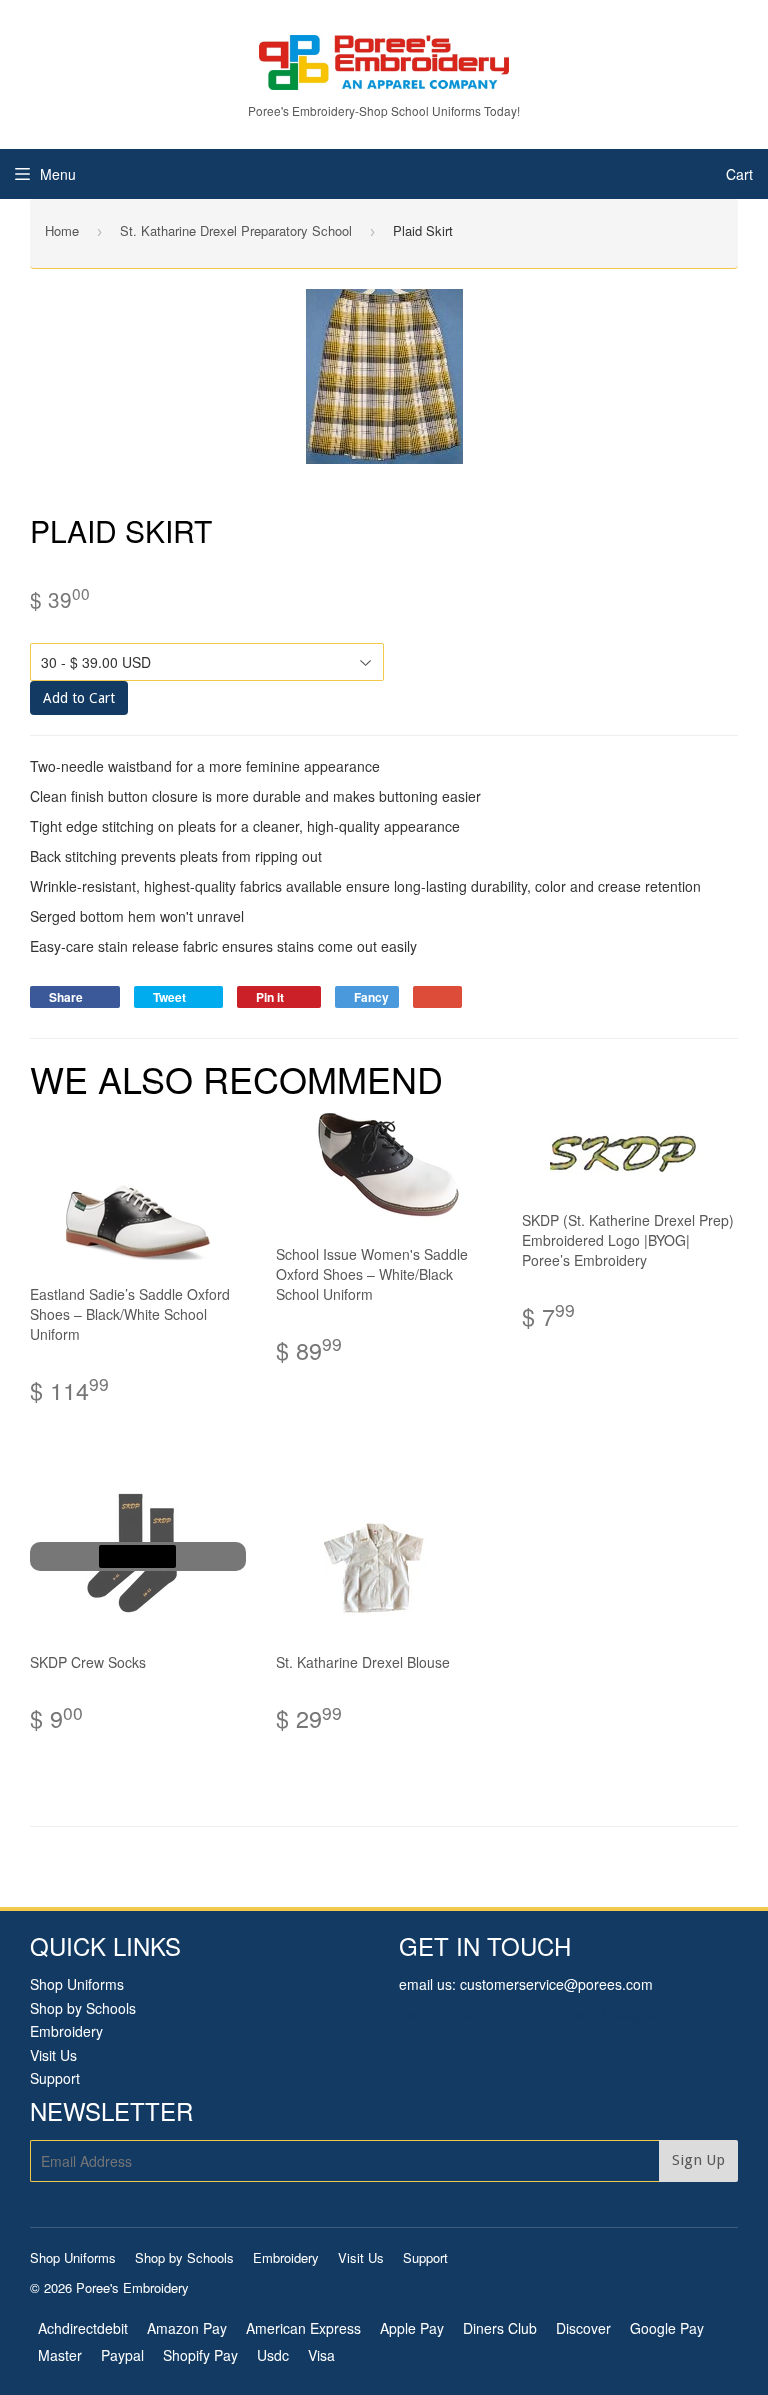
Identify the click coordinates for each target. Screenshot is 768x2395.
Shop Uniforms (77, 1984)
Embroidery (66, 2031)
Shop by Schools (83, 2008)
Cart (739, 174)
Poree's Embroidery (132, 2287)
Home (62, 230)
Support (55, 2078)
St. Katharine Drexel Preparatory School (236, 230)
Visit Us (53, 2055)
